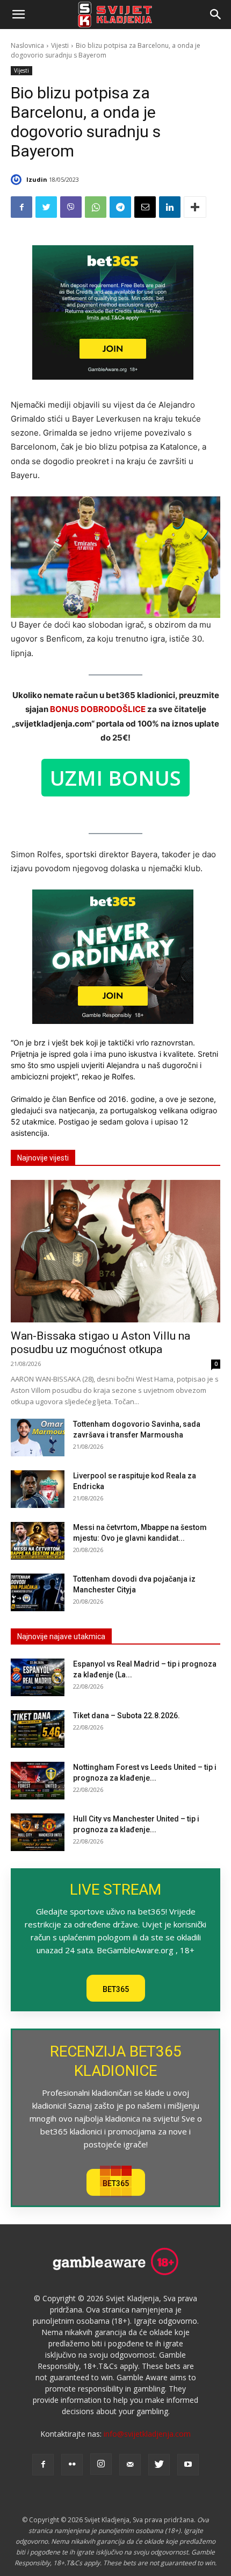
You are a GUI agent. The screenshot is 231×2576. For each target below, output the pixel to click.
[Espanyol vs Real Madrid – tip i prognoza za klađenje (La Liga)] (38, 1677)
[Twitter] (46, 207)
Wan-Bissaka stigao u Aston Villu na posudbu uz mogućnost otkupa (100, 1343)
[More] (195, 207)
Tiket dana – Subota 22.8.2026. (127, 1716)
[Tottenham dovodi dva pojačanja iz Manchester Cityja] (38, 1592)
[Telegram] (120, 207)
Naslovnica (27, 45)
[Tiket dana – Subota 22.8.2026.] (38, 1729)
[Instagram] (101, 2464)
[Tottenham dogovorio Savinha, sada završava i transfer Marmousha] (38, 1438)
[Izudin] (18, 180)
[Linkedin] (170, 207)
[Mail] (130, 2465)
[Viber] (71, 207)
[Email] (145, 207)
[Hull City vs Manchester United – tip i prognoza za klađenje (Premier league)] (38, 1832)
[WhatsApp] (96, 207)
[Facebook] (21, 207)
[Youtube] (188, 2465)
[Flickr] (72, 2465)
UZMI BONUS (115, 778)
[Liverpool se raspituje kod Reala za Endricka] (38, 1489)
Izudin (37, 179)
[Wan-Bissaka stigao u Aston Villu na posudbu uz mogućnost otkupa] (115, 1251)
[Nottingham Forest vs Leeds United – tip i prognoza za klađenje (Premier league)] (38, 1781)
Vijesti (60, 45)
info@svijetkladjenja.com (147, 2434)
